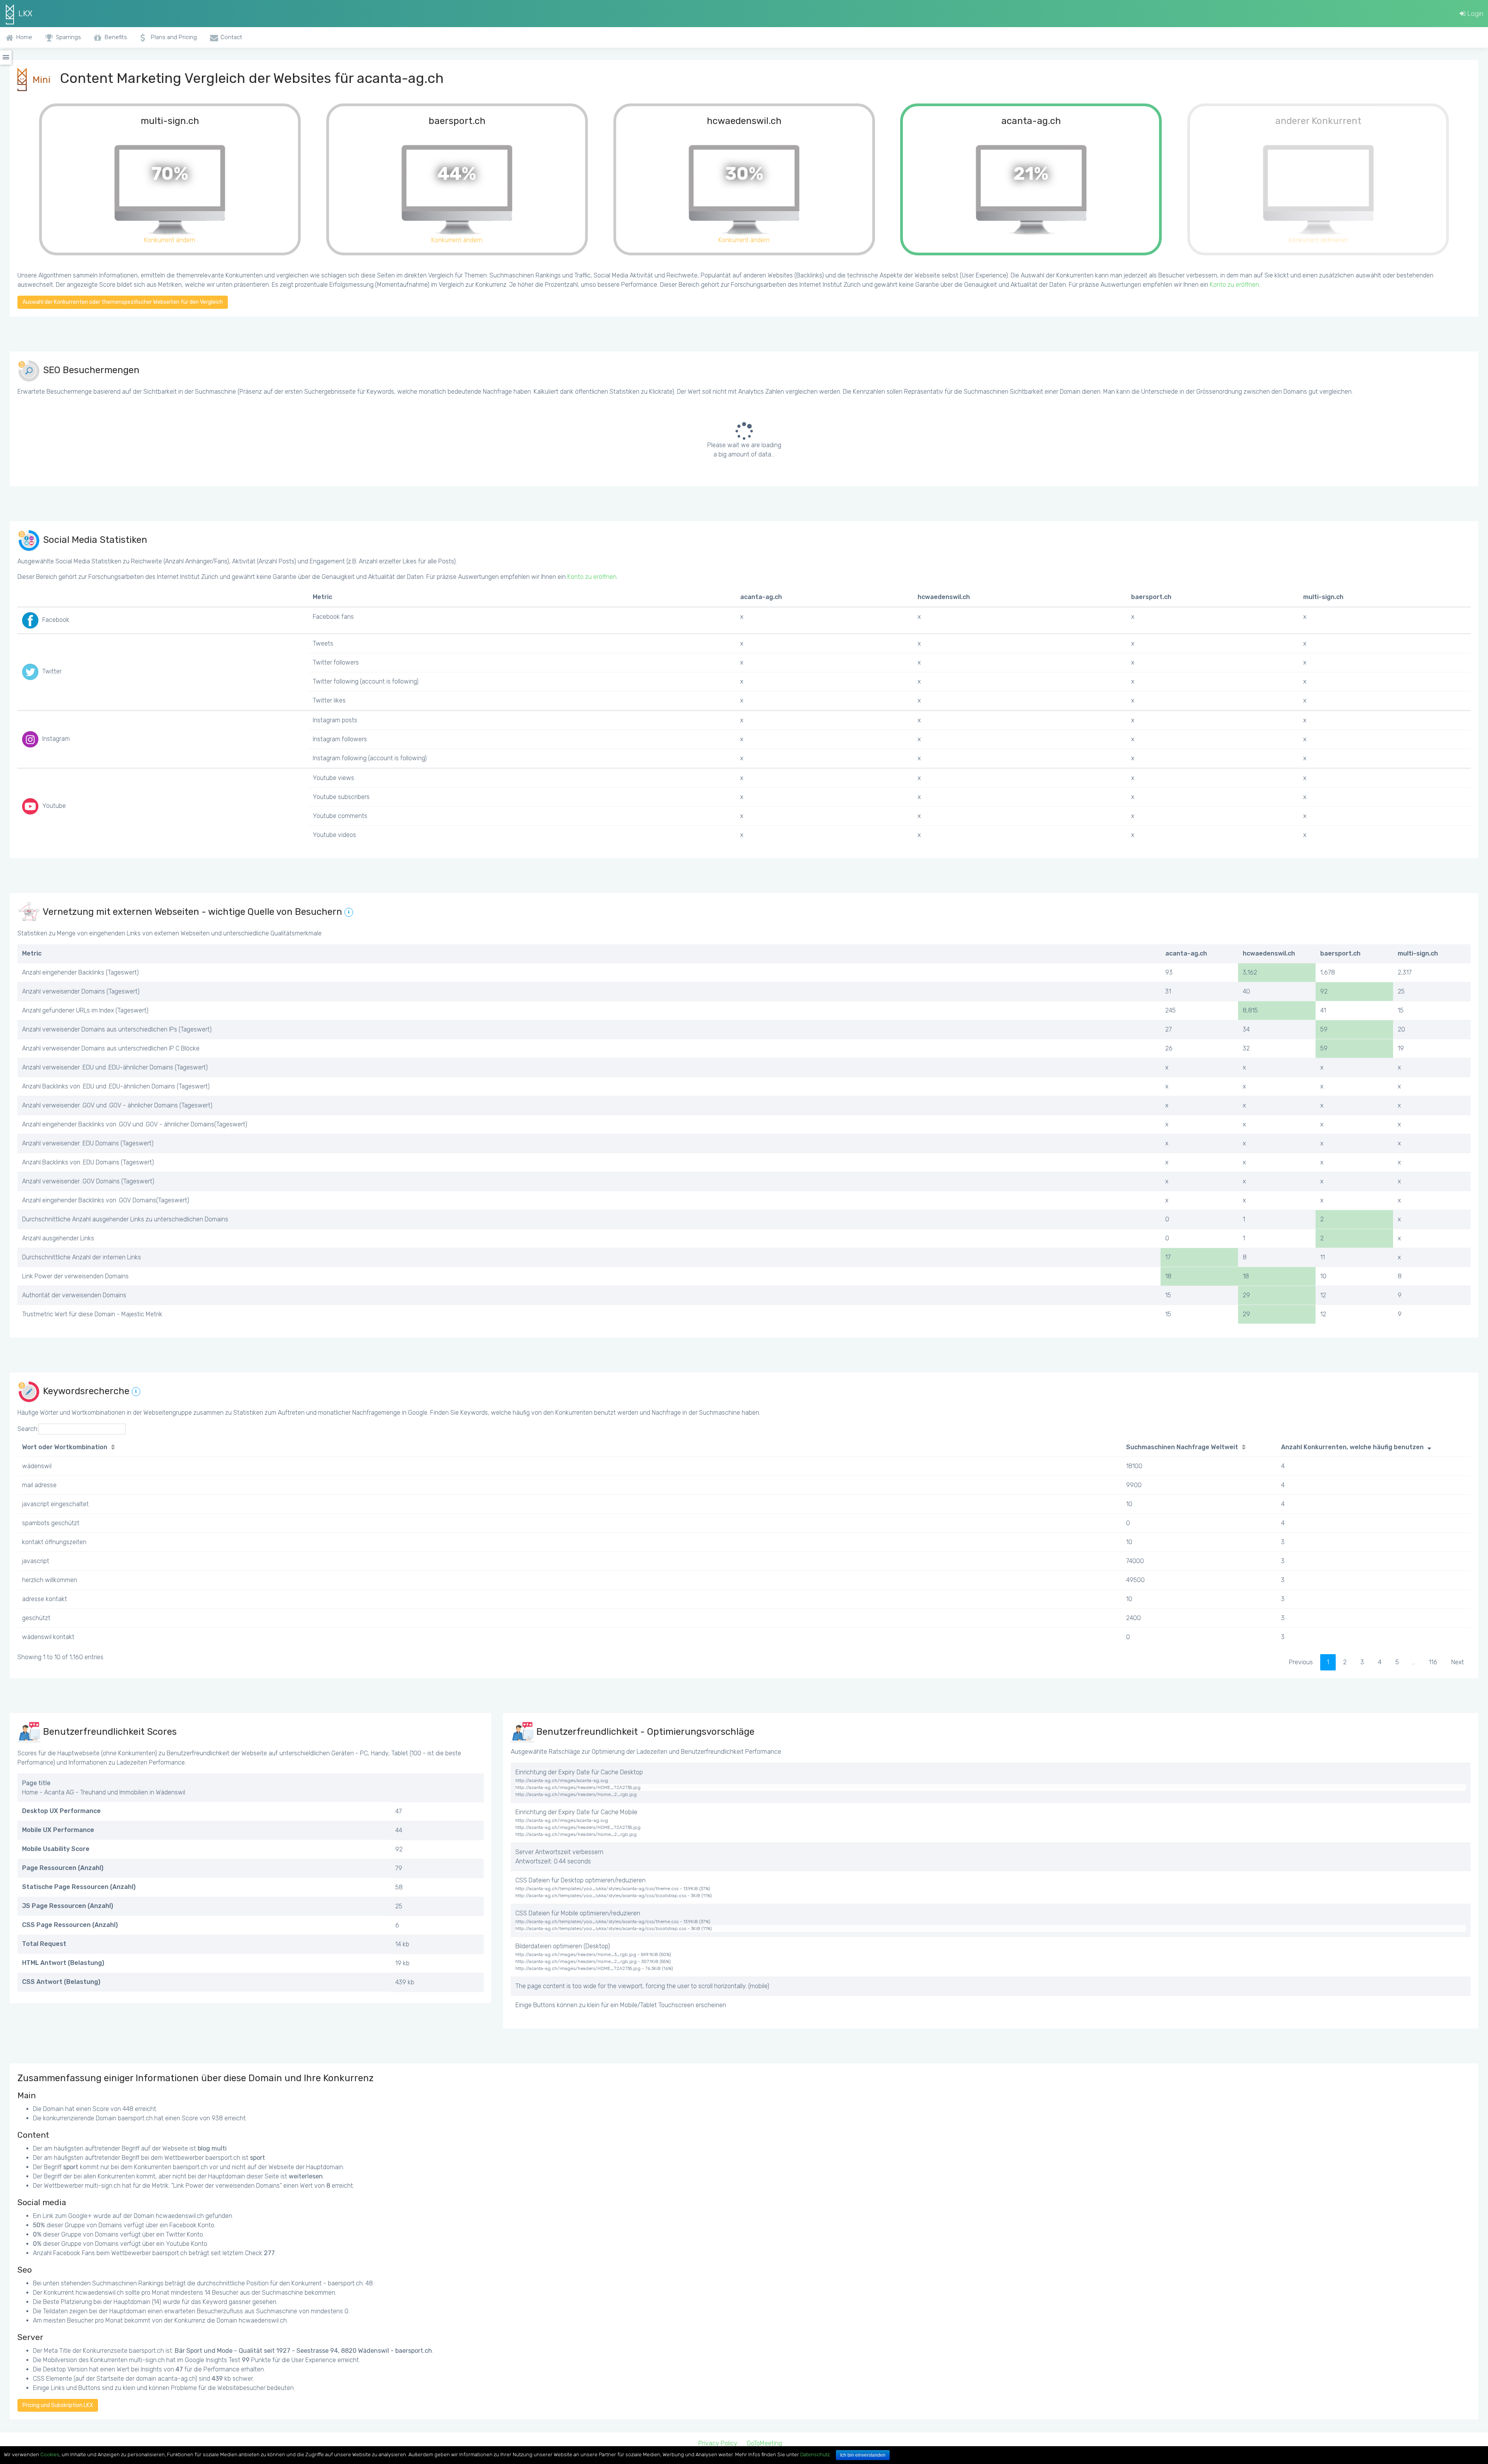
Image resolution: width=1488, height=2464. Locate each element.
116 (1433, 1662)
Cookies (50, 2455)
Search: (28, 1429)
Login (1474, 14)
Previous (1301, 1662)
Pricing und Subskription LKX (58, 2405)
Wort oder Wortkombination (65, 1447)
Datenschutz (815, 2455)
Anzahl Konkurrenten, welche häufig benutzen (1352, 1447)
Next (1458, 1662)
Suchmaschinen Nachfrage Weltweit (1182, 1447)
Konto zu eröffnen (1234, 285)
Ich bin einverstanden (863, 2455)
